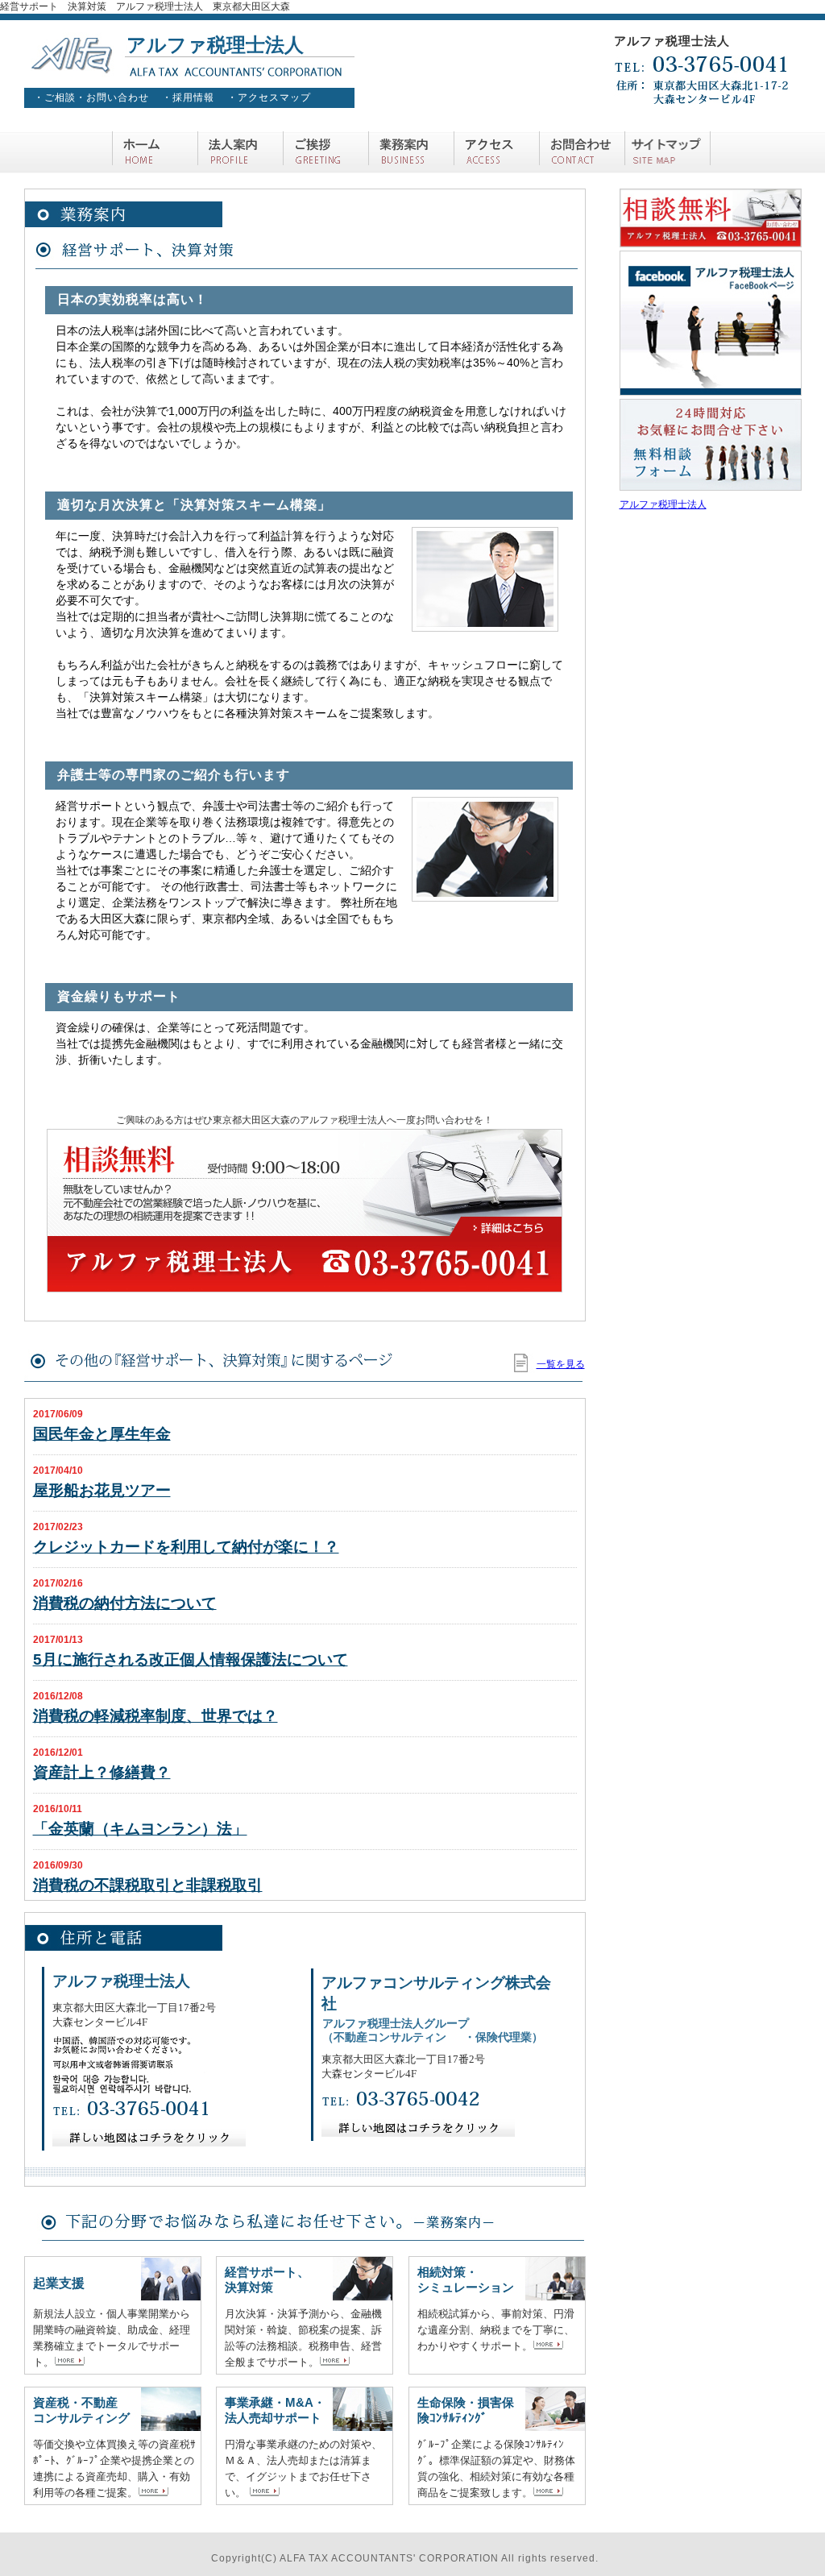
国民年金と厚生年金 (102, 1434)
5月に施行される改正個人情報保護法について (191, 1659)
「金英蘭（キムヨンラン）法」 (140, 1829)
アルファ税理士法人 (663, 504)
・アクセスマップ (269, 97)
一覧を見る (561, 1364)
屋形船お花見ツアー (102, 1490)
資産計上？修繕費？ (102, 1772)
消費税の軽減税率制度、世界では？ (155, 1716)
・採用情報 (188, 97)
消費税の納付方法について (125, 1603)
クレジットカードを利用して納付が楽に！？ (186, 1547)
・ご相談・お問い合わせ (91, 97)
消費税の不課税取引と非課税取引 (148, 1885)
